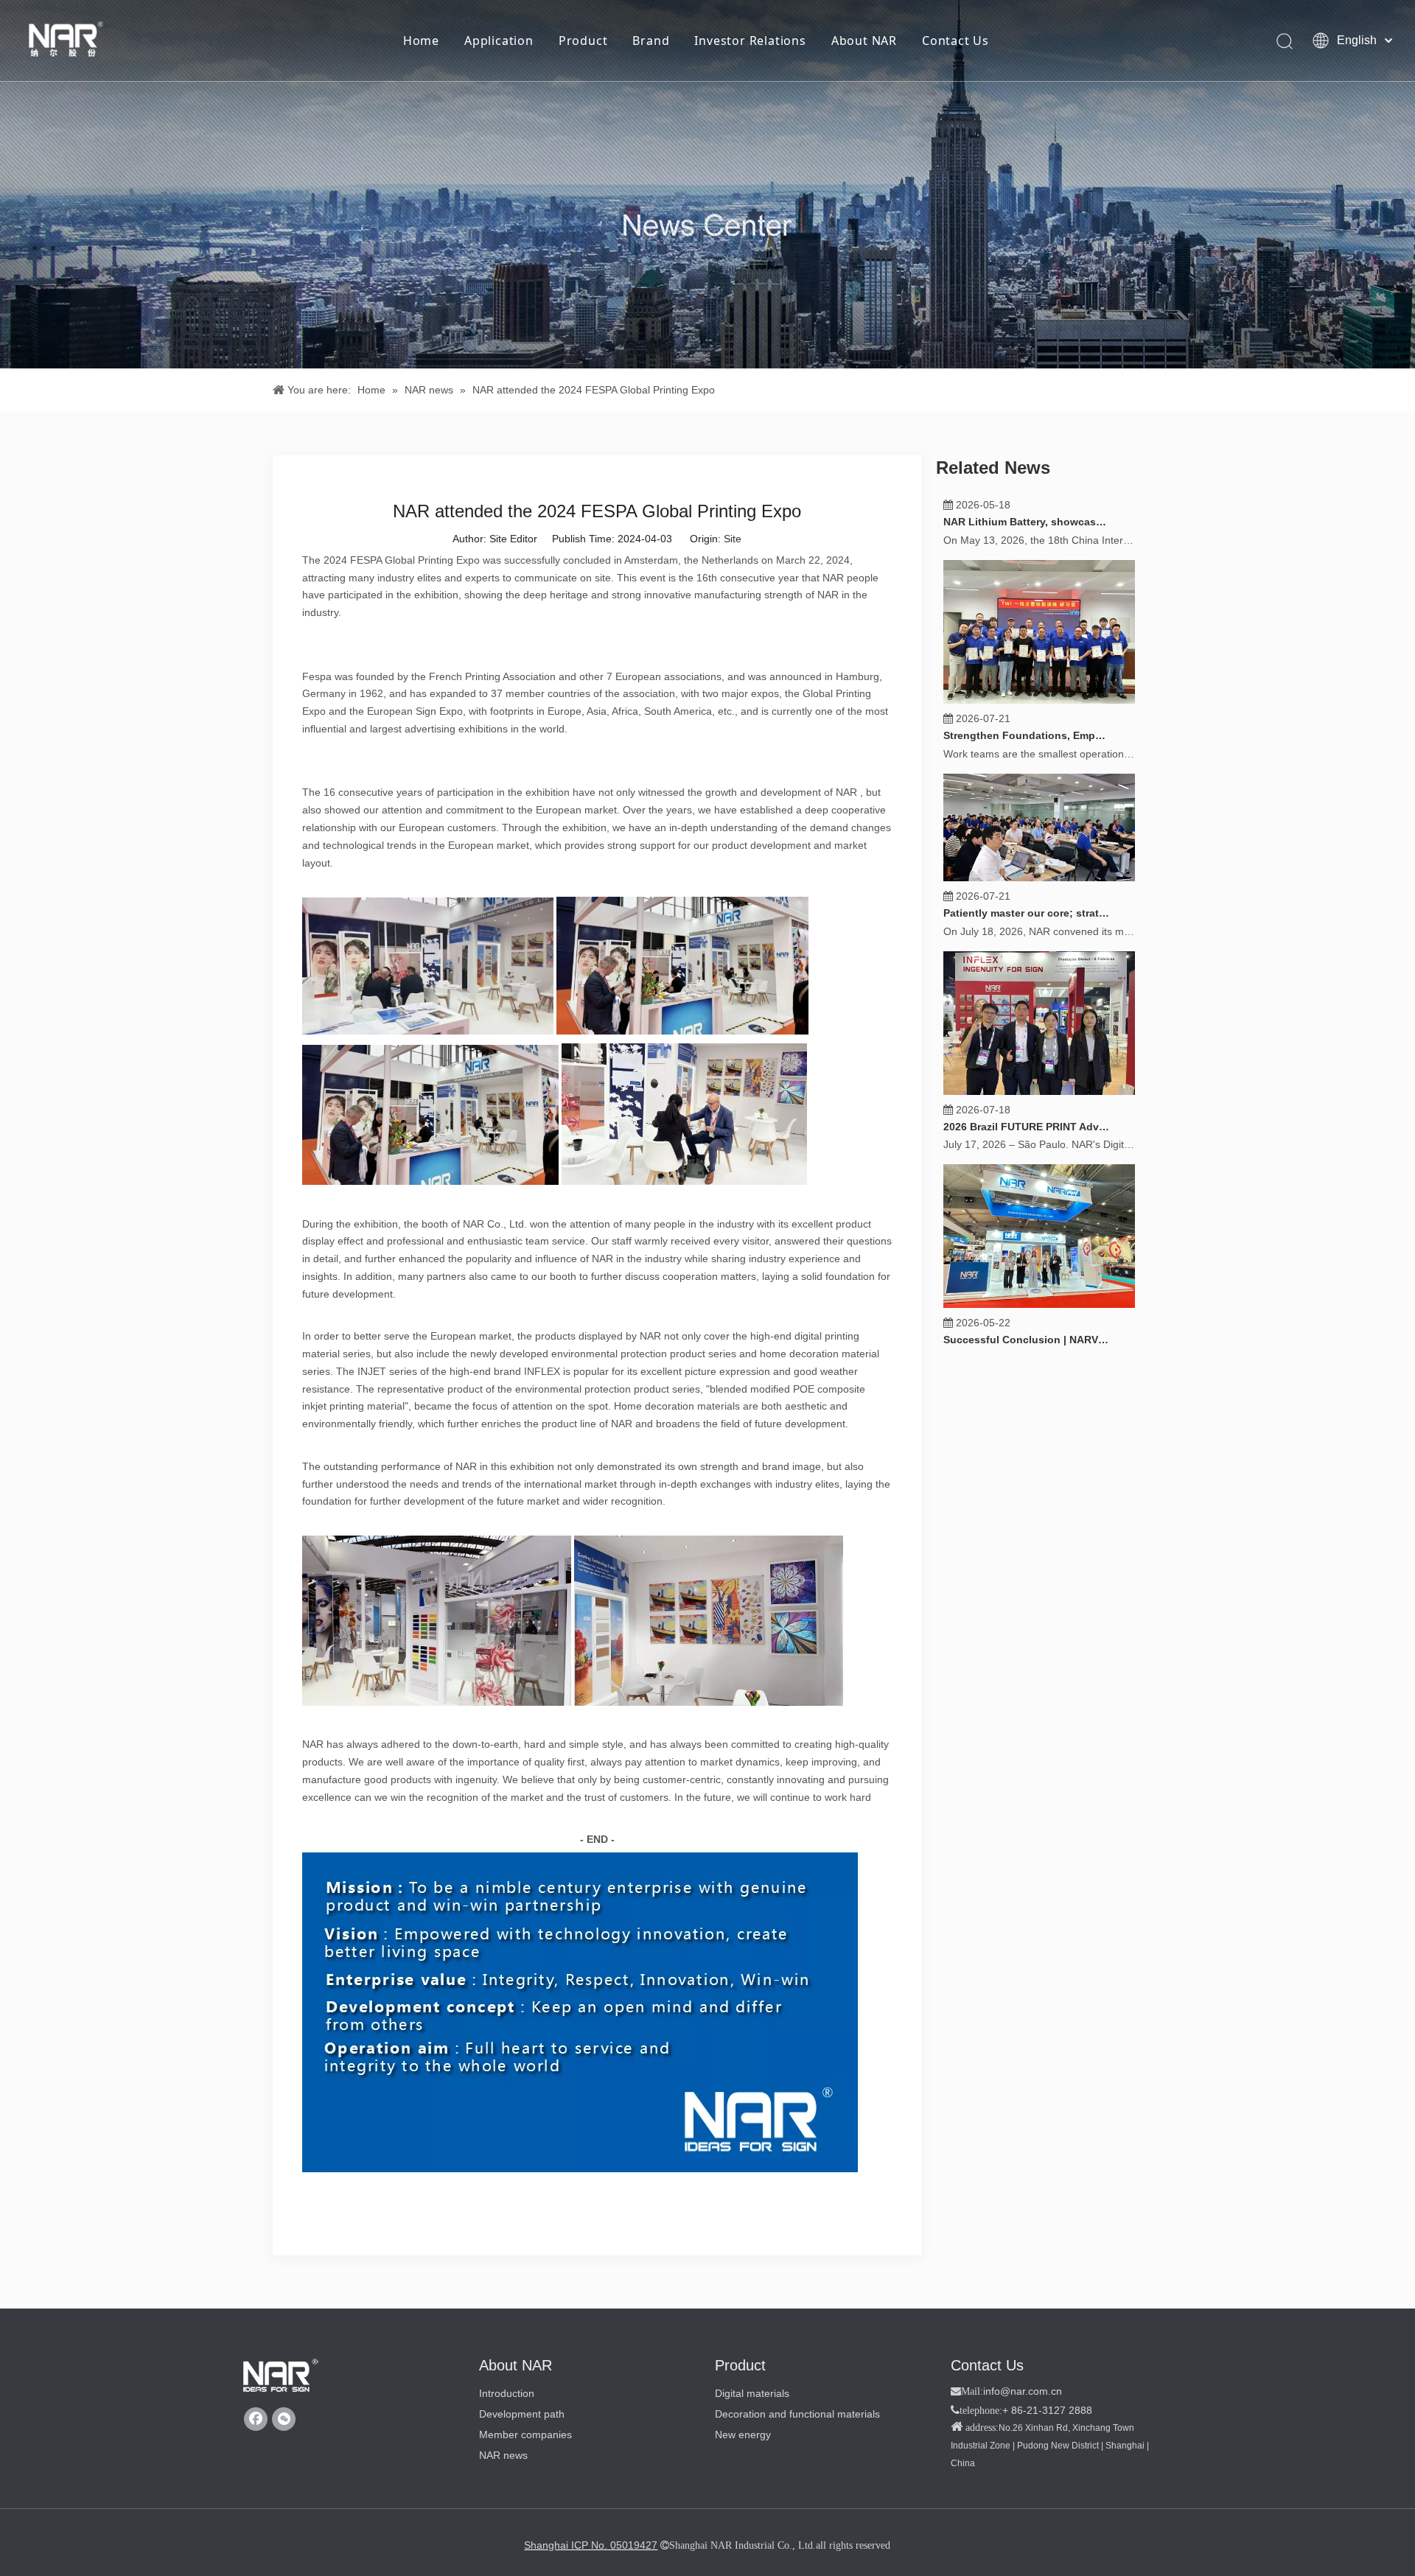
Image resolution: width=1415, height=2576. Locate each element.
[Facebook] (256, 2419)
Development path (522, 2414)
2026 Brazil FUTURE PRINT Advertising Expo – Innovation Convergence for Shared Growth (1027, 1169)
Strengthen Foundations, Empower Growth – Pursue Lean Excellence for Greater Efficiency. (1027, 777)
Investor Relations (750, 41)
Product (583, 41)
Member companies (525, 2435)
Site (733, 539)
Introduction (507, 2393)
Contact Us (955, 41)
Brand (651, 41)
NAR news (503, 2455)
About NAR (864, 41)
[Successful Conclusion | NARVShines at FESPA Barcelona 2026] (1039, 1346)
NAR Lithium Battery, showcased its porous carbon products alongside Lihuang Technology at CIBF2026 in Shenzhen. (1027, 564)
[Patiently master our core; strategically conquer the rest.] (1039, 920)
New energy (743, 2435)
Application (499, 41)
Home (421, 41)
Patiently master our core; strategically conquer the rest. (1027, 955)
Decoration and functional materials (797, 2414)
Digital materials (752, 2393)
